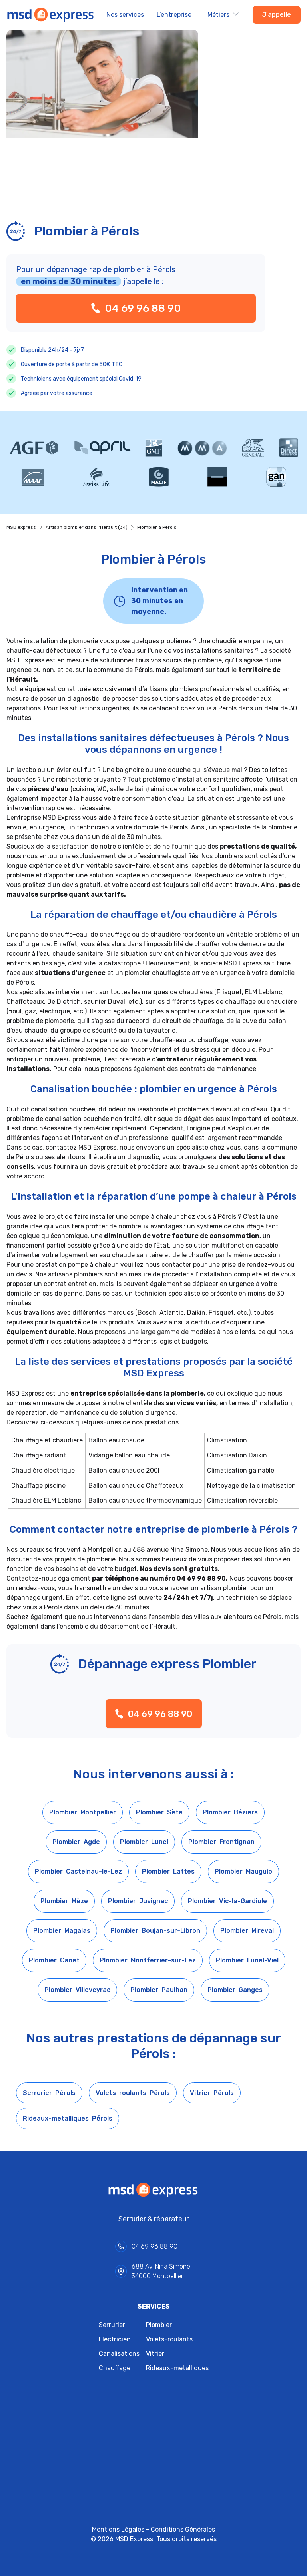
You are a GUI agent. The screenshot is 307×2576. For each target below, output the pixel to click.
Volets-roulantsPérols (133, 2093)
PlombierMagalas (62, 1931)
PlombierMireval (247, 1931)
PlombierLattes (168, 1871)
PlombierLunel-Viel (247, 1960)
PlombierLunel (144, 1842)
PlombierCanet (54, 1960)
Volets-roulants (169, 2339)
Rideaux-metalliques (177, 2368)
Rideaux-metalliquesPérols (68, 2118)
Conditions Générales (183, 2529)
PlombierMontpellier (83, 1812)
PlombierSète (159, 1812)
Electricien (115, 2339)
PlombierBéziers (230, 1812)
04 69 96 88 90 (143, 308)
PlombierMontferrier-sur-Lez (148, 1960)
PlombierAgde (76, 1842)
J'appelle (277, 15)
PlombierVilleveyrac (77, 1990)
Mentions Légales (118, 2529)
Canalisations (119, 2354)
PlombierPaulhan (159, 1990)
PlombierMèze (64, 1901)
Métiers (218, 15)
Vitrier (155, 2354)
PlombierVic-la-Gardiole (227, 1901)
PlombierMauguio (243, 1871)
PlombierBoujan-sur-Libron (155, 1931)
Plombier (159, 2325)
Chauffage (115, 2368)
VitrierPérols (212, 2093)
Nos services (125, 15)
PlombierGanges (235, 1990)
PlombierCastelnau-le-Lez (78, 1871)
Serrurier (112, 2325)
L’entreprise (174, 15)
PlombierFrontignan (221, 1842)
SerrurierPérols (49, 2093)
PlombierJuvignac (138, 1901)
